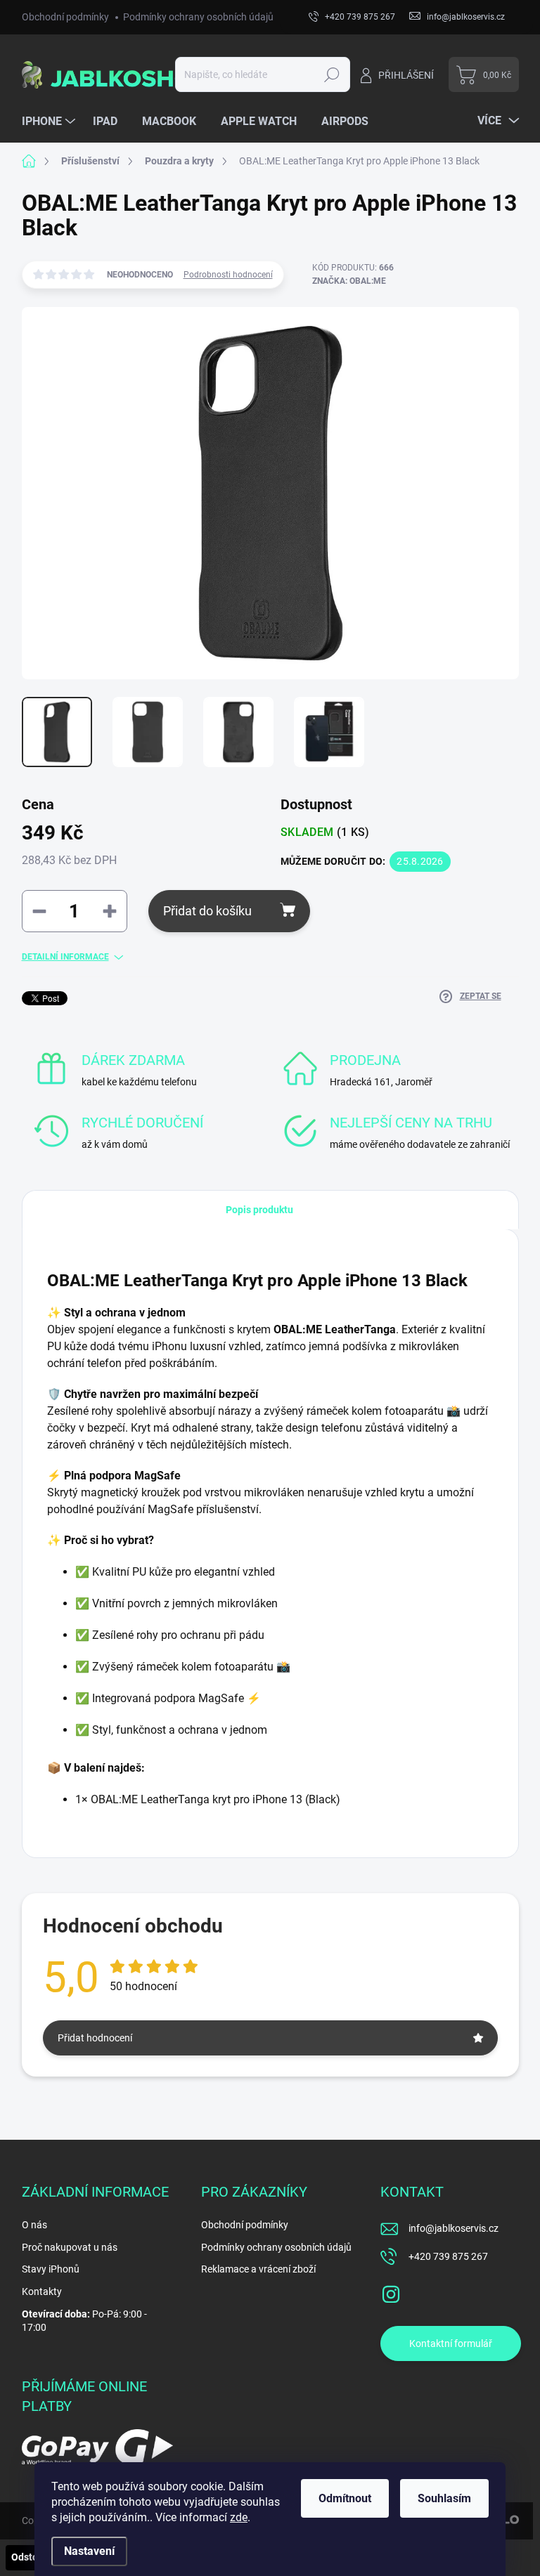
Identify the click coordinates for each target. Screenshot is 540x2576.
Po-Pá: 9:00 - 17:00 (84, 2321)
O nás (34, 2225)
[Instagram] (391, 2291)
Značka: (349, 281)
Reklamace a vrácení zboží (258, 2269)
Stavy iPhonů (51, 2269)
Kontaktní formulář (451, 2343)
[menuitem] (50, 122)
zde (239, 2517)
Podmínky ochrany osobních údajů (198, 17)
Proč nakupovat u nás (70, 2247)
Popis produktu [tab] (259, 1210)
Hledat (332, 74)
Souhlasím (444, 2498)
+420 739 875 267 (448, 2256)
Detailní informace (65, 957)
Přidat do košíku (207, 911)
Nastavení (89, 2551)
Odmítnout (345, 2498)
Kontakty (42, 2291)
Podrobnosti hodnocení (228, 275)
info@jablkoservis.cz (454, 2228)
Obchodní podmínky (65, 17)
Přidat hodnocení (95, 2038)
